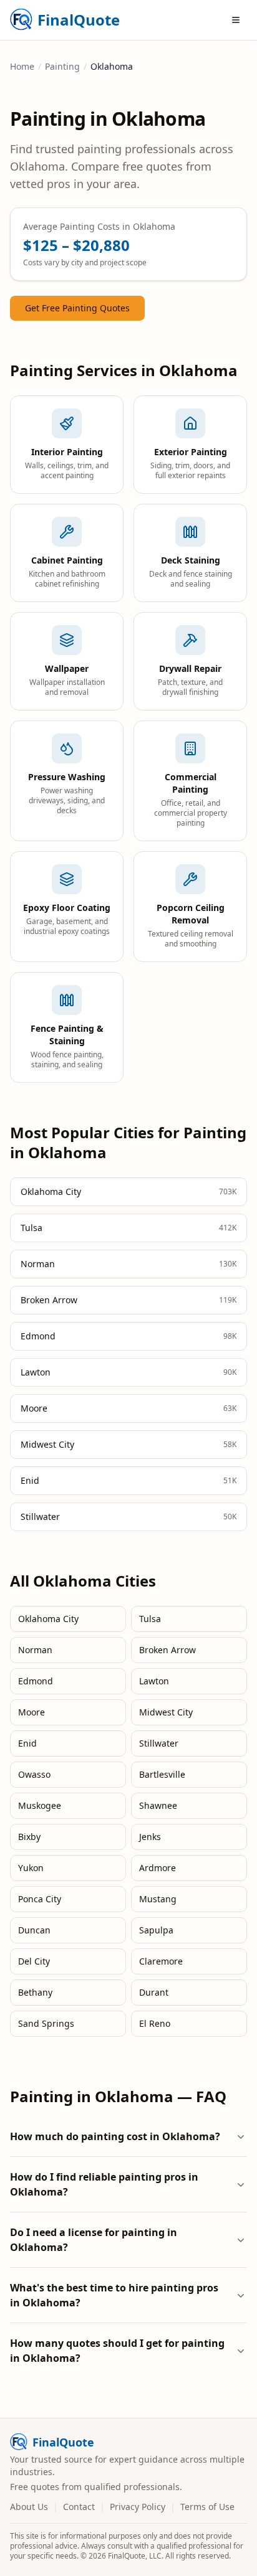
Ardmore (158, 1868)
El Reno (155, 2023)
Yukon (31, 1868)
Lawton (154, 1681)
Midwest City (166, 1712)
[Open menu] (236, 20)
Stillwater (159, 1743)
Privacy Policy (138, 2507)
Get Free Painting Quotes (77, 308)
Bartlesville (162, 1774)
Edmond (36, 1681)
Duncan (34, 1930)
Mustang (158, 1899)
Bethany (35, 1992)
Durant (154, 1992)
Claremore (161, 1961)
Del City (34, 1961)
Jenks (150, 1837)
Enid (27, 1743)
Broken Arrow (167, 1650)
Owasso (34, 1774)
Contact (79, 2507)
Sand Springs (46, 2023)
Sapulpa (156, 1930)
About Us (29, 2507)
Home (22, 66)
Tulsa (150, 1619)
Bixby (29, 1837)
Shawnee (158, 1805)
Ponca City (40, 1899)
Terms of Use (207, 2507)
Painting (62, 66)
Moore (32, 1712)
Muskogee (40, 1805)
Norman (35, 1650)
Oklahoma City (48, 1619)
